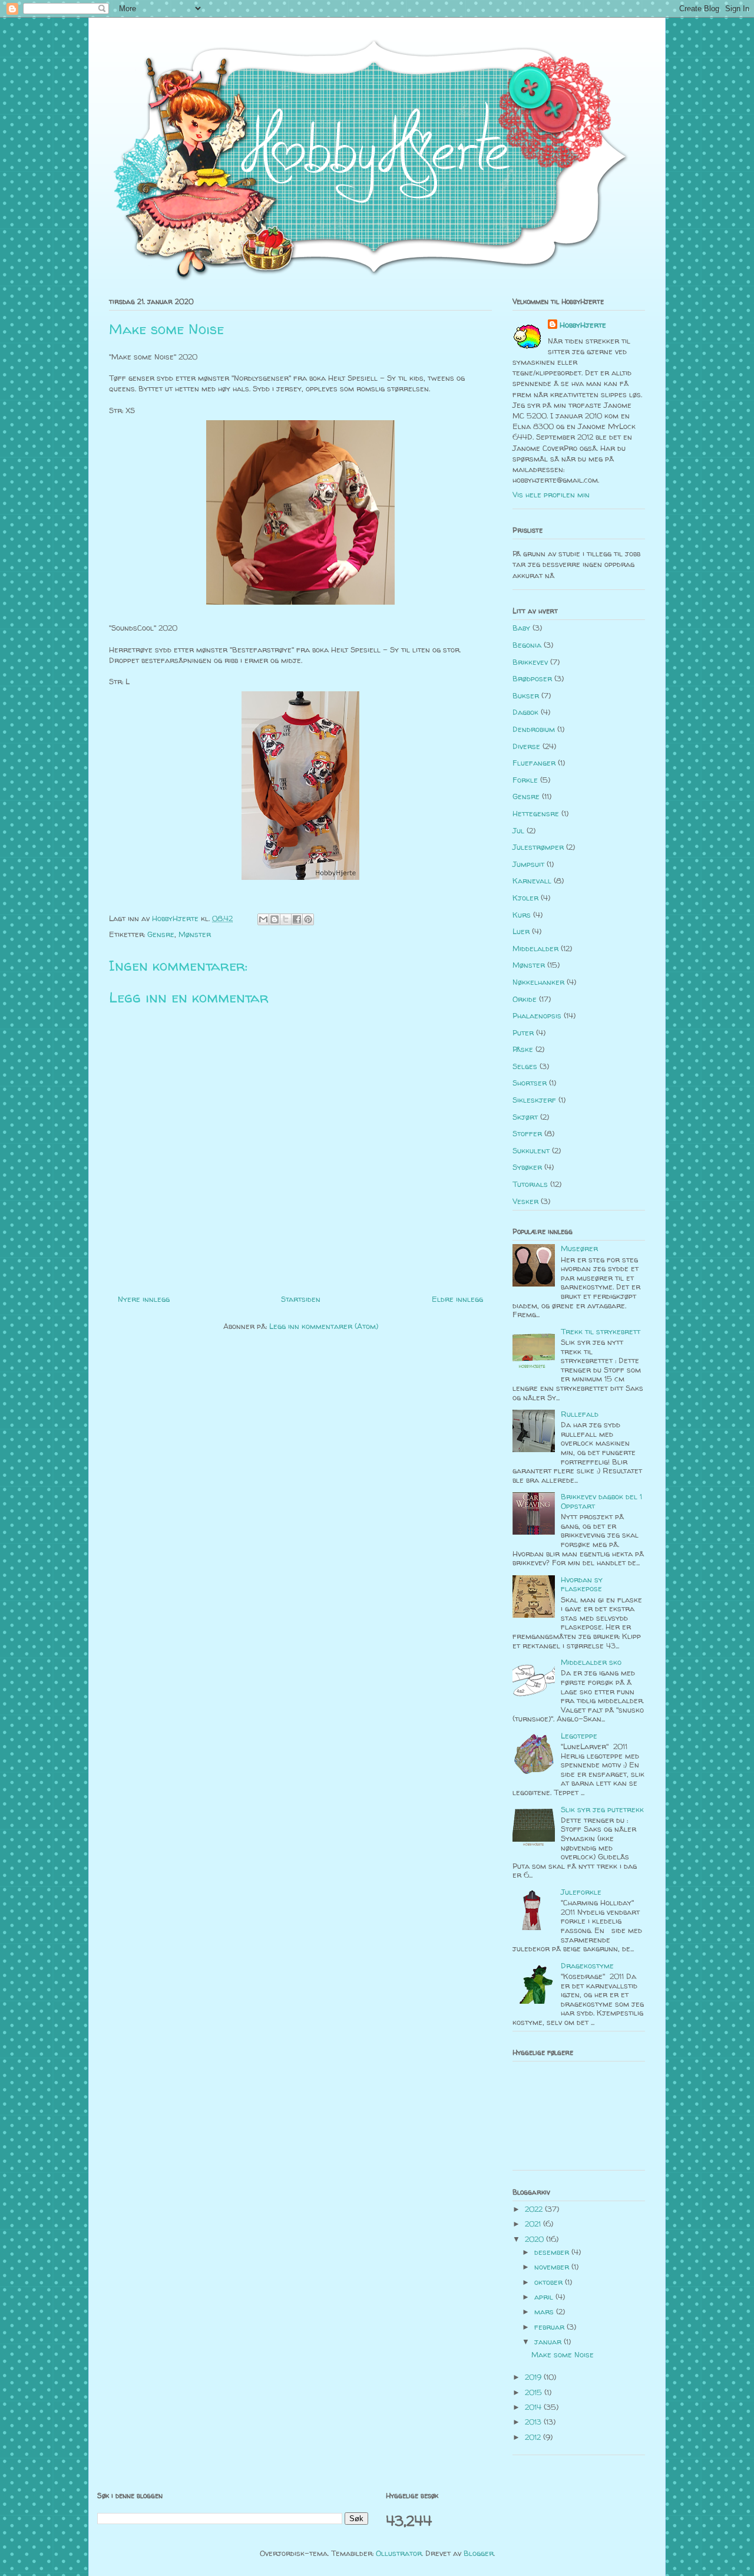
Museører (579, 1248)
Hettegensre (536, 813)
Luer (521, 931)
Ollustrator (399, 2553)
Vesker (525, 1201)
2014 (534, 2407)
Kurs (522, 915)
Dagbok (525, 712)
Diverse (526, 746)
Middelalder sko (591, 1662)
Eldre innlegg (457, 1299)
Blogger (479, 2553)
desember (553, 2252)
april (545, 2297)
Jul (518, 830)
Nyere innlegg (144, 1299)
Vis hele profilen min (551, 494)
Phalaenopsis (537, 1015)
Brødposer (532, 678)
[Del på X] (286, 919)
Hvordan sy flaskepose (582, 1584)
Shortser (530, 1083)
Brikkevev (530, 662)
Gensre (161, 934)
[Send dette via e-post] (263, 919)
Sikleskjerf (534, 1100)
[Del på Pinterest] (308, 919)
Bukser (526, 695)
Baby (521, 628)
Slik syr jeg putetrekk (602, 1809)
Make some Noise (563, 2354)
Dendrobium (534, 729)
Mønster (195, 934)
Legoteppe (579, 1736)
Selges (525, 1066)
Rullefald (580, 1414)
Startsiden (301, 1299)
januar (549, 2341)
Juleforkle (581, 1892)
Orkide (525, 999)
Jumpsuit (528, 864)
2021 (534, 2224)
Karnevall (532, 880)
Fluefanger (534, 763)
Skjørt (525, 1117)
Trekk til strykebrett (601, 1331)
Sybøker (527, 1167)
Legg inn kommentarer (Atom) (324, 1326)
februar (550, 2327)
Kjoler (525, 898)
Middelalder (535, 948)
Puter (523, 1033)
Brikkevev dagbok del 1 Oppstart (601, 1501)
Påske (523, 1049)
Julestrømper (538, 847)
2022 (535, 2209)
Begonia (527, 645)
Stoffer (527, 1133)
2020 (535, 2239)
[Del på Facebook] (297, 919)
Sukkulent (531, 1150)
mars (545, 2311)
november (553, 2267)
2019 (534, 2377)
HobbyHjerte (583, 325)
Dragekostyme (587, 1965)
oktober (550, 2282)
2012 (534, 2437)
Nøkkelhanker (538, 982)
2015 (535, 2392)
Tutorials (530, 1184)
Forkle (525, 780)
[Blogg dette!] (275, 919)
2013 (534, 2422)
